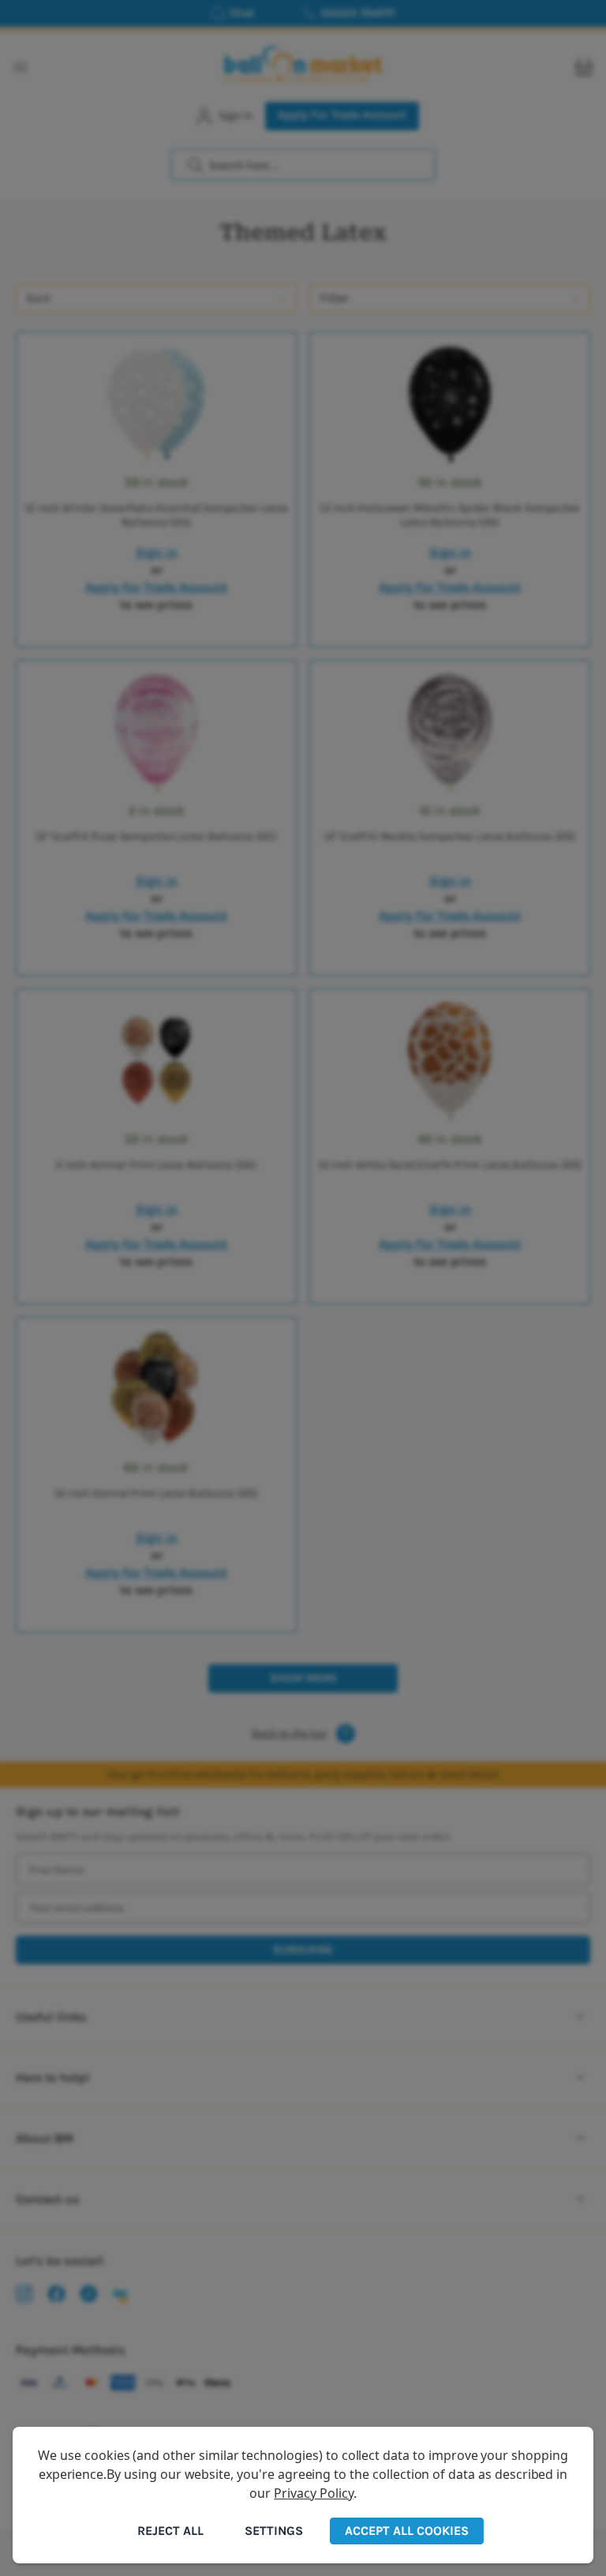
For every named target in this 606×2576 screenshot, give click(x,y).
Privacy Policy (313, 2493)
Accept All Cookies (407, 2531)
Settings (274, 2531)
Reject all (170, 2531)
